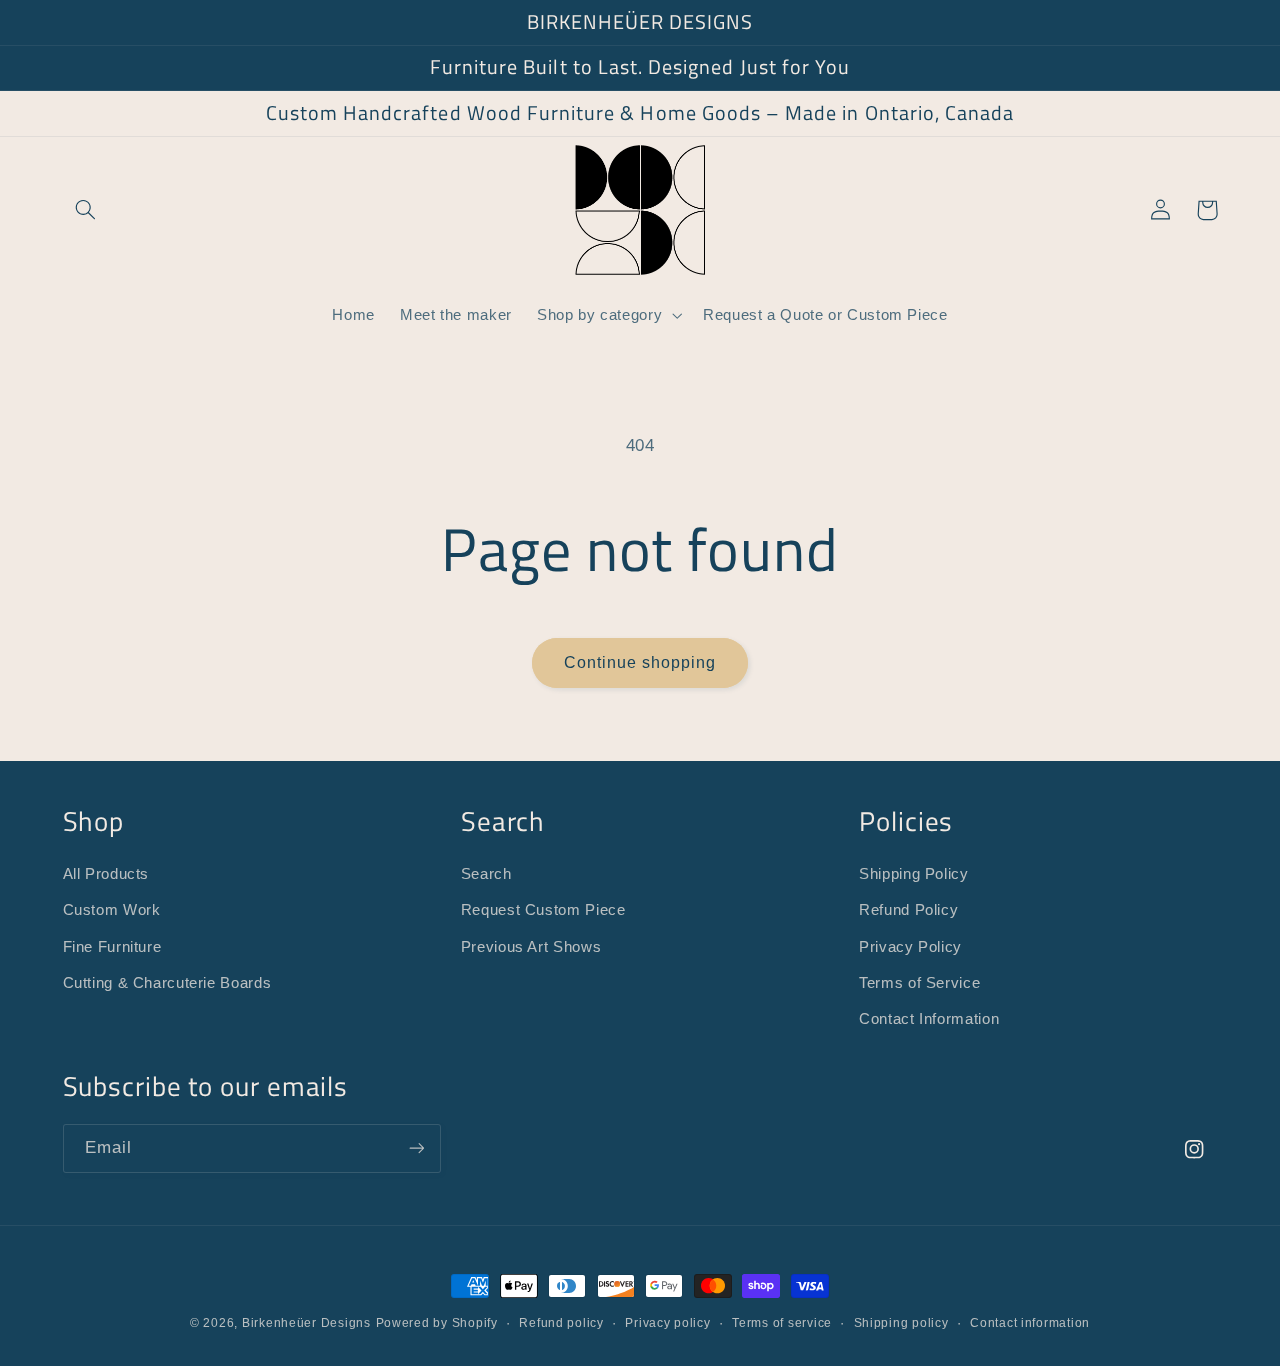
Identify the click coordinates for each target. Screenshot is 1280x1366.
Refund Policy (908, 910)
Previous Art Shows (531, 947)
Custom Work (112, 910)
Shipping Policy (913, 874)
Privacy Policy (910, 947)
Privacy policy (667, 1323)
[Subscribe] (416, 1148)
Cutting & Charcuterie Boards (167, 983)
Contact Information (929, 1019)
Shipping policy (901, 1323)
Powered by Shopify (437, 1323)
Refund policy (561, 1323)
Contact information (1030, 1323)
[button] (86, 210)
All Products (106, 874)
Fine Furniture (112, 947)
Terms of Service (919, 983)
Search (486, 874)
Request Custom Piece (543, 910)
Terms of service (782, 1323)
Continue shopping (640, 662)
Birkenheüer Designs (306, 1323)
